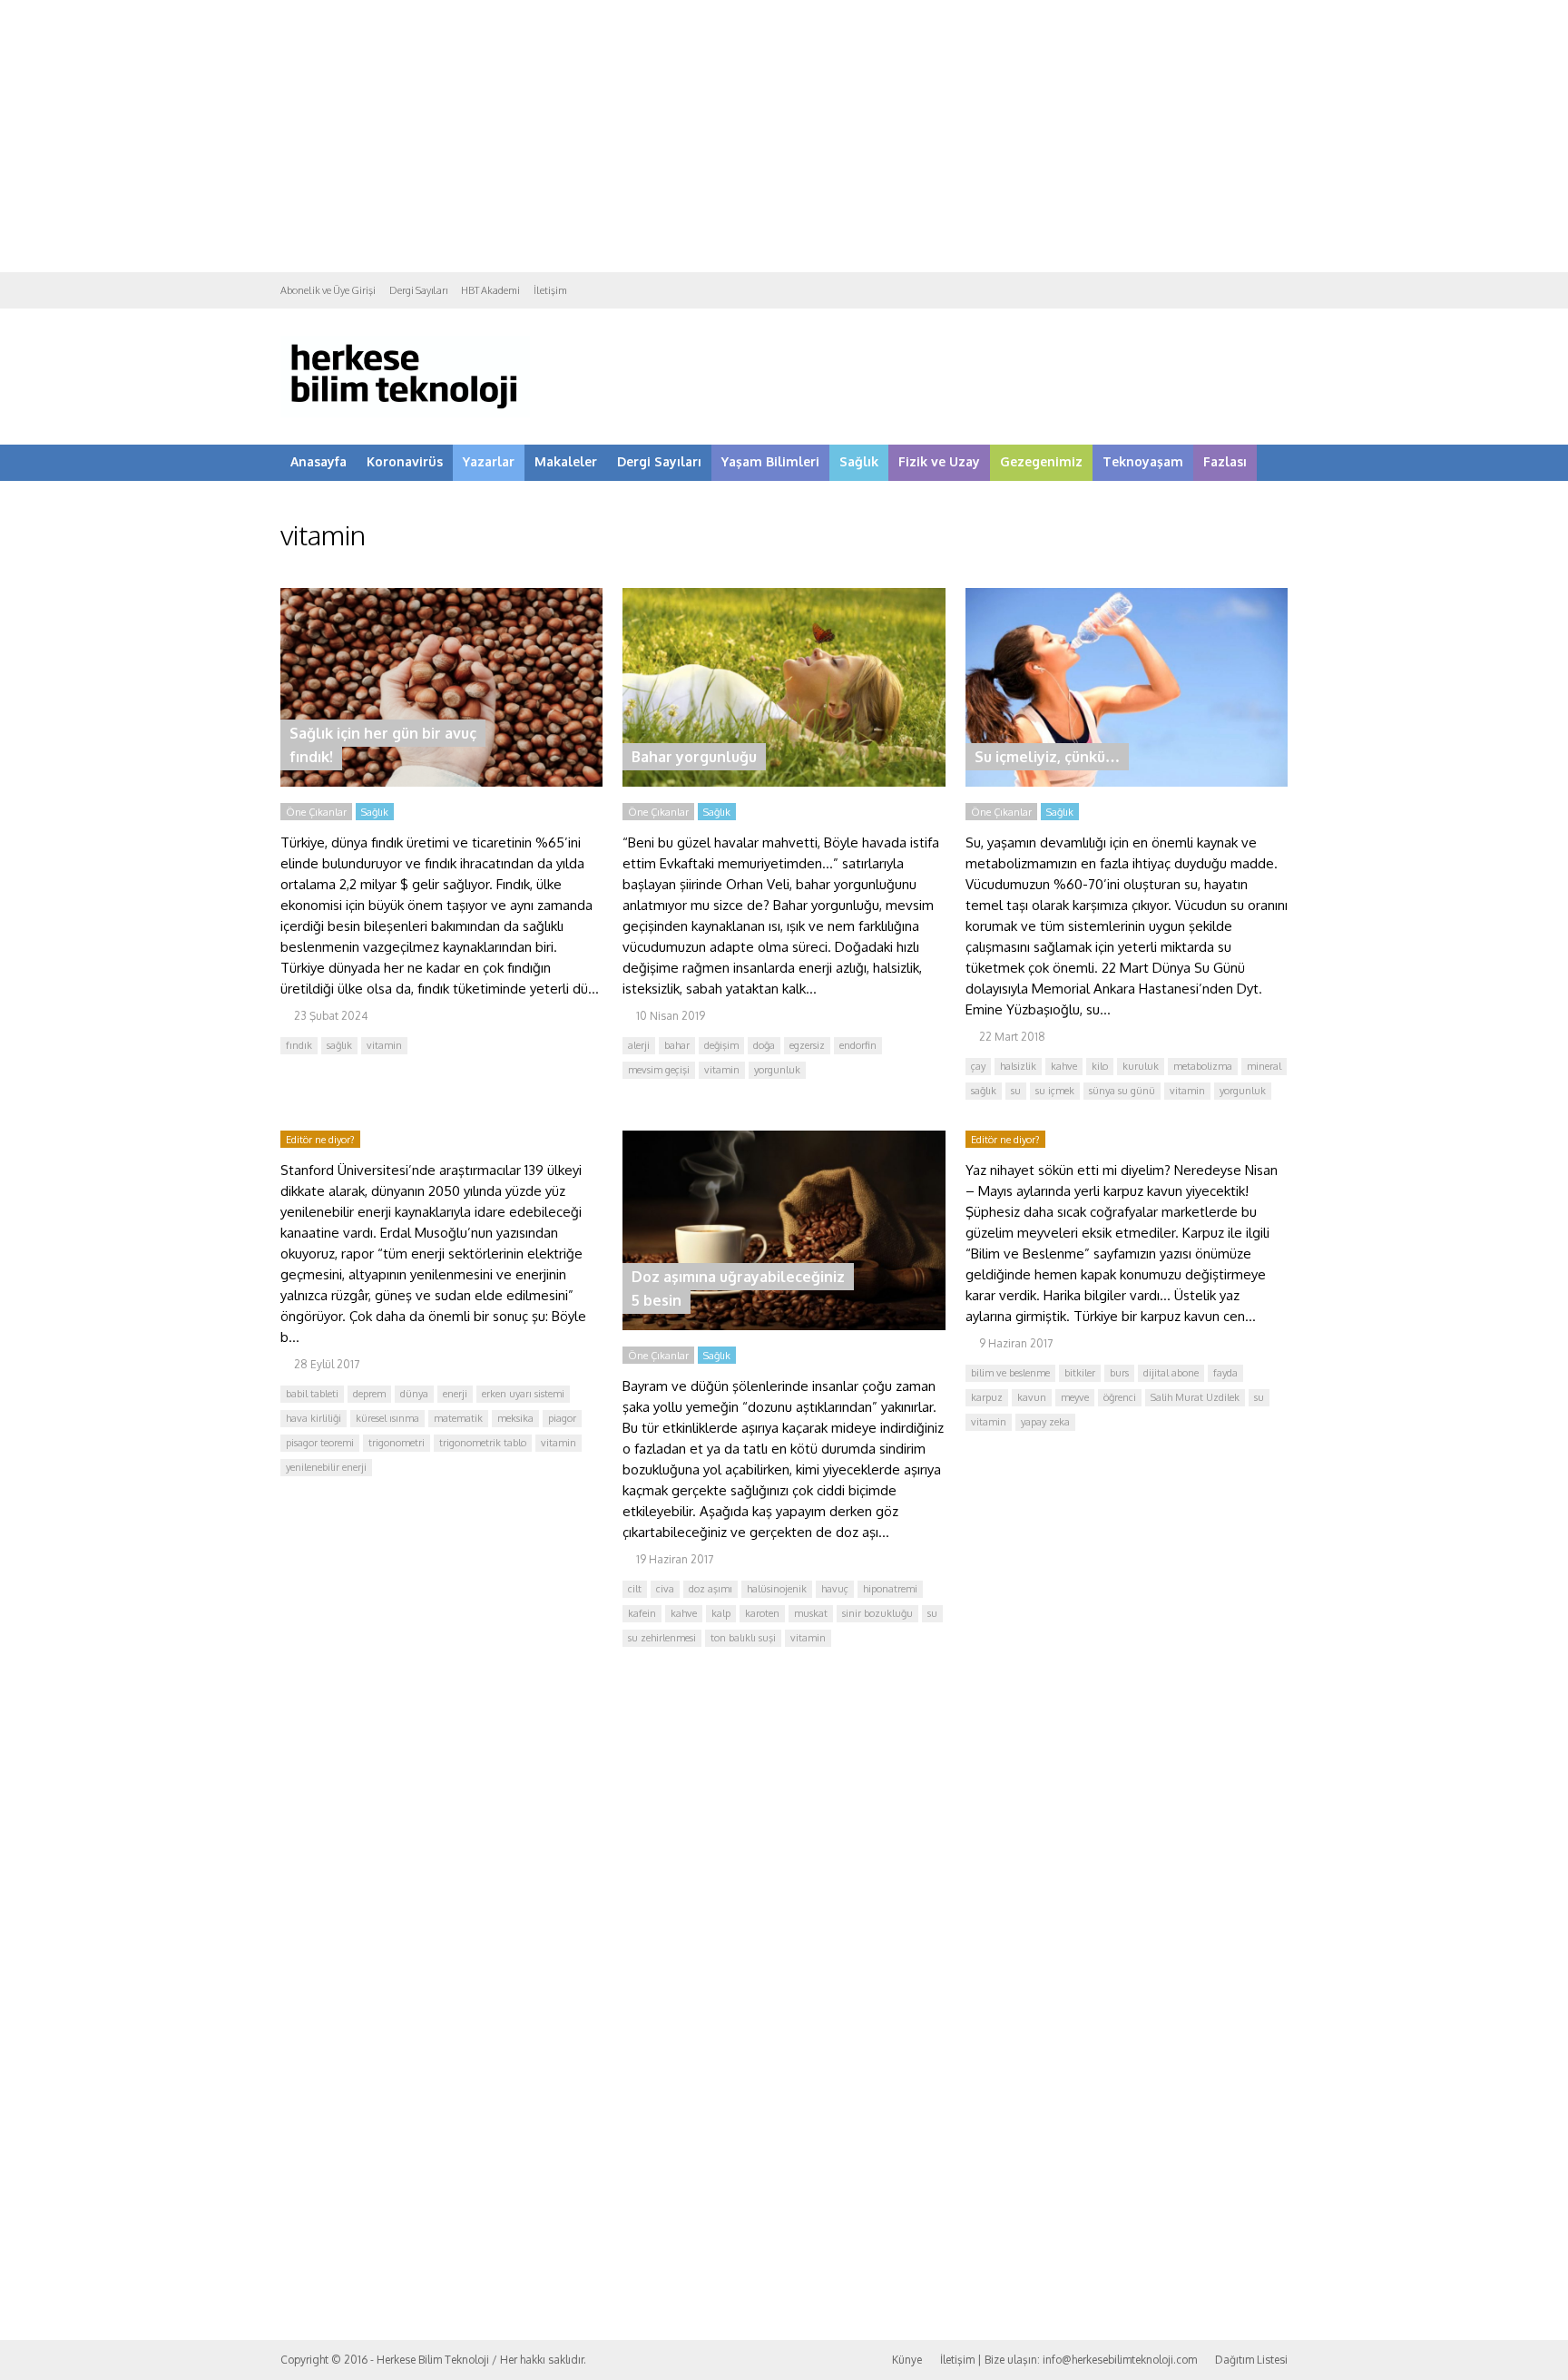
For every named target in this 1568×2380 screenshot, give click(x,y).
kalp (721, 1613)
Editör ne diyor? (320, 1140)
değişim (721, 1045)
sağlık (339, 1045)
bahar (677, 1045)
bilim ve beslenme (1010, 1373)
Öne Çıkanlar (316, 812)
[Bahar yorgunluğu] (784, 782)
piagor (562, 1418)
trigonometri (397, 1443)
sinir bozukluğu (877, 1613)
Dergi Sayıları (418, 290)
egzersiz (807, 1045)
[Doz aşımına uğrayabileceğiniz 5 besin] (784, 1325)
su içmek (1055, 1091)
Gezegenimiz (1041, 461)
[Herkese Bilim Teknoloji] (405, 413)
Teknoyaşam (1143, 461)
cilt (635, 1589)
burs (1119, 1373)
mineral (1264, 1066)
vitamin (384, 1045)
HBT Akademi (490, 290)
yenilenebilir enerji (326, 1467)
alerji (639, 1045)
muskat (811, 1613)
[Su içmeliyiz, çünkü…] (1127, 782)
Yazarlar (489, 461)
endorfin (858, 1045)
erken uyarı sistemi (523, 1394)
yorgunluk (777, 1070)
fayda (1225, 1373)
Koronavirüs (405, 461)
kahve (1064, 1066)
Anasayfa (318, 461)
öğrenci (1120, 1397)
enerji (455, 1394)
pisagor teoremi (320, 1443)
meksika (515, 1418)
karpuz (987, 1397)
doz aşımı (710, 1589)
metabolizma (1203, 1066)
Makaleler (566, 461)
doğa (764, 1045)
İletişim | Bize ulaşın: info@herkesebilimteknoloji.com (1068, 2360)
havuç (835, 1589)
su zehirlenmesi (662, 1638)
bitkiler (1080, 1373)
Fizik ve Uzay (939, 461)
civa (665, 1589)
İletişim (550, 290)
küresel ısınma (387, 1418)
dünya (414, 1394)
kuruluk (1141, 1066)
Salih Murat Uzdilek (1195, 1397)
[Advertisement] (784, 136)
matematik (458, 1418)
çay (978, 1066)
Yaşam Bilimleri (770, 461)
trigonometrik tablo (483, 1443)
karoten (762, 1613)
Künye (907, 2360)
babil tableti (312, 1394)
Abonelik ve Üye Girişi (328, 290)
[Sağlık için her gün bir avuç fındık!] (441, 782)
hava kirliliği (314, 1418)
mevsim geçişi (659, 1070)
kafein (642, 1613)
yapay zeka (1045, 1422)
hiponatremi (890, 1589)
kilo (1100, 1066)
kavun (1032, 1397)
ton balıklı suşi (743, 1638)
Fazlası (1225, 461)
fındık (299, 1045)
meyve (1075, 1397)
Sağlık (859, 461)
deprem (369, 1394)
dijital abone (1171, 1373)
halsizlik (1018, 1066)
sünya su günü (1122, 1091)
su (1016, 1091)
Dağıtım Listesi (1251, 2360)
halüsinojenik (777, 1589)
